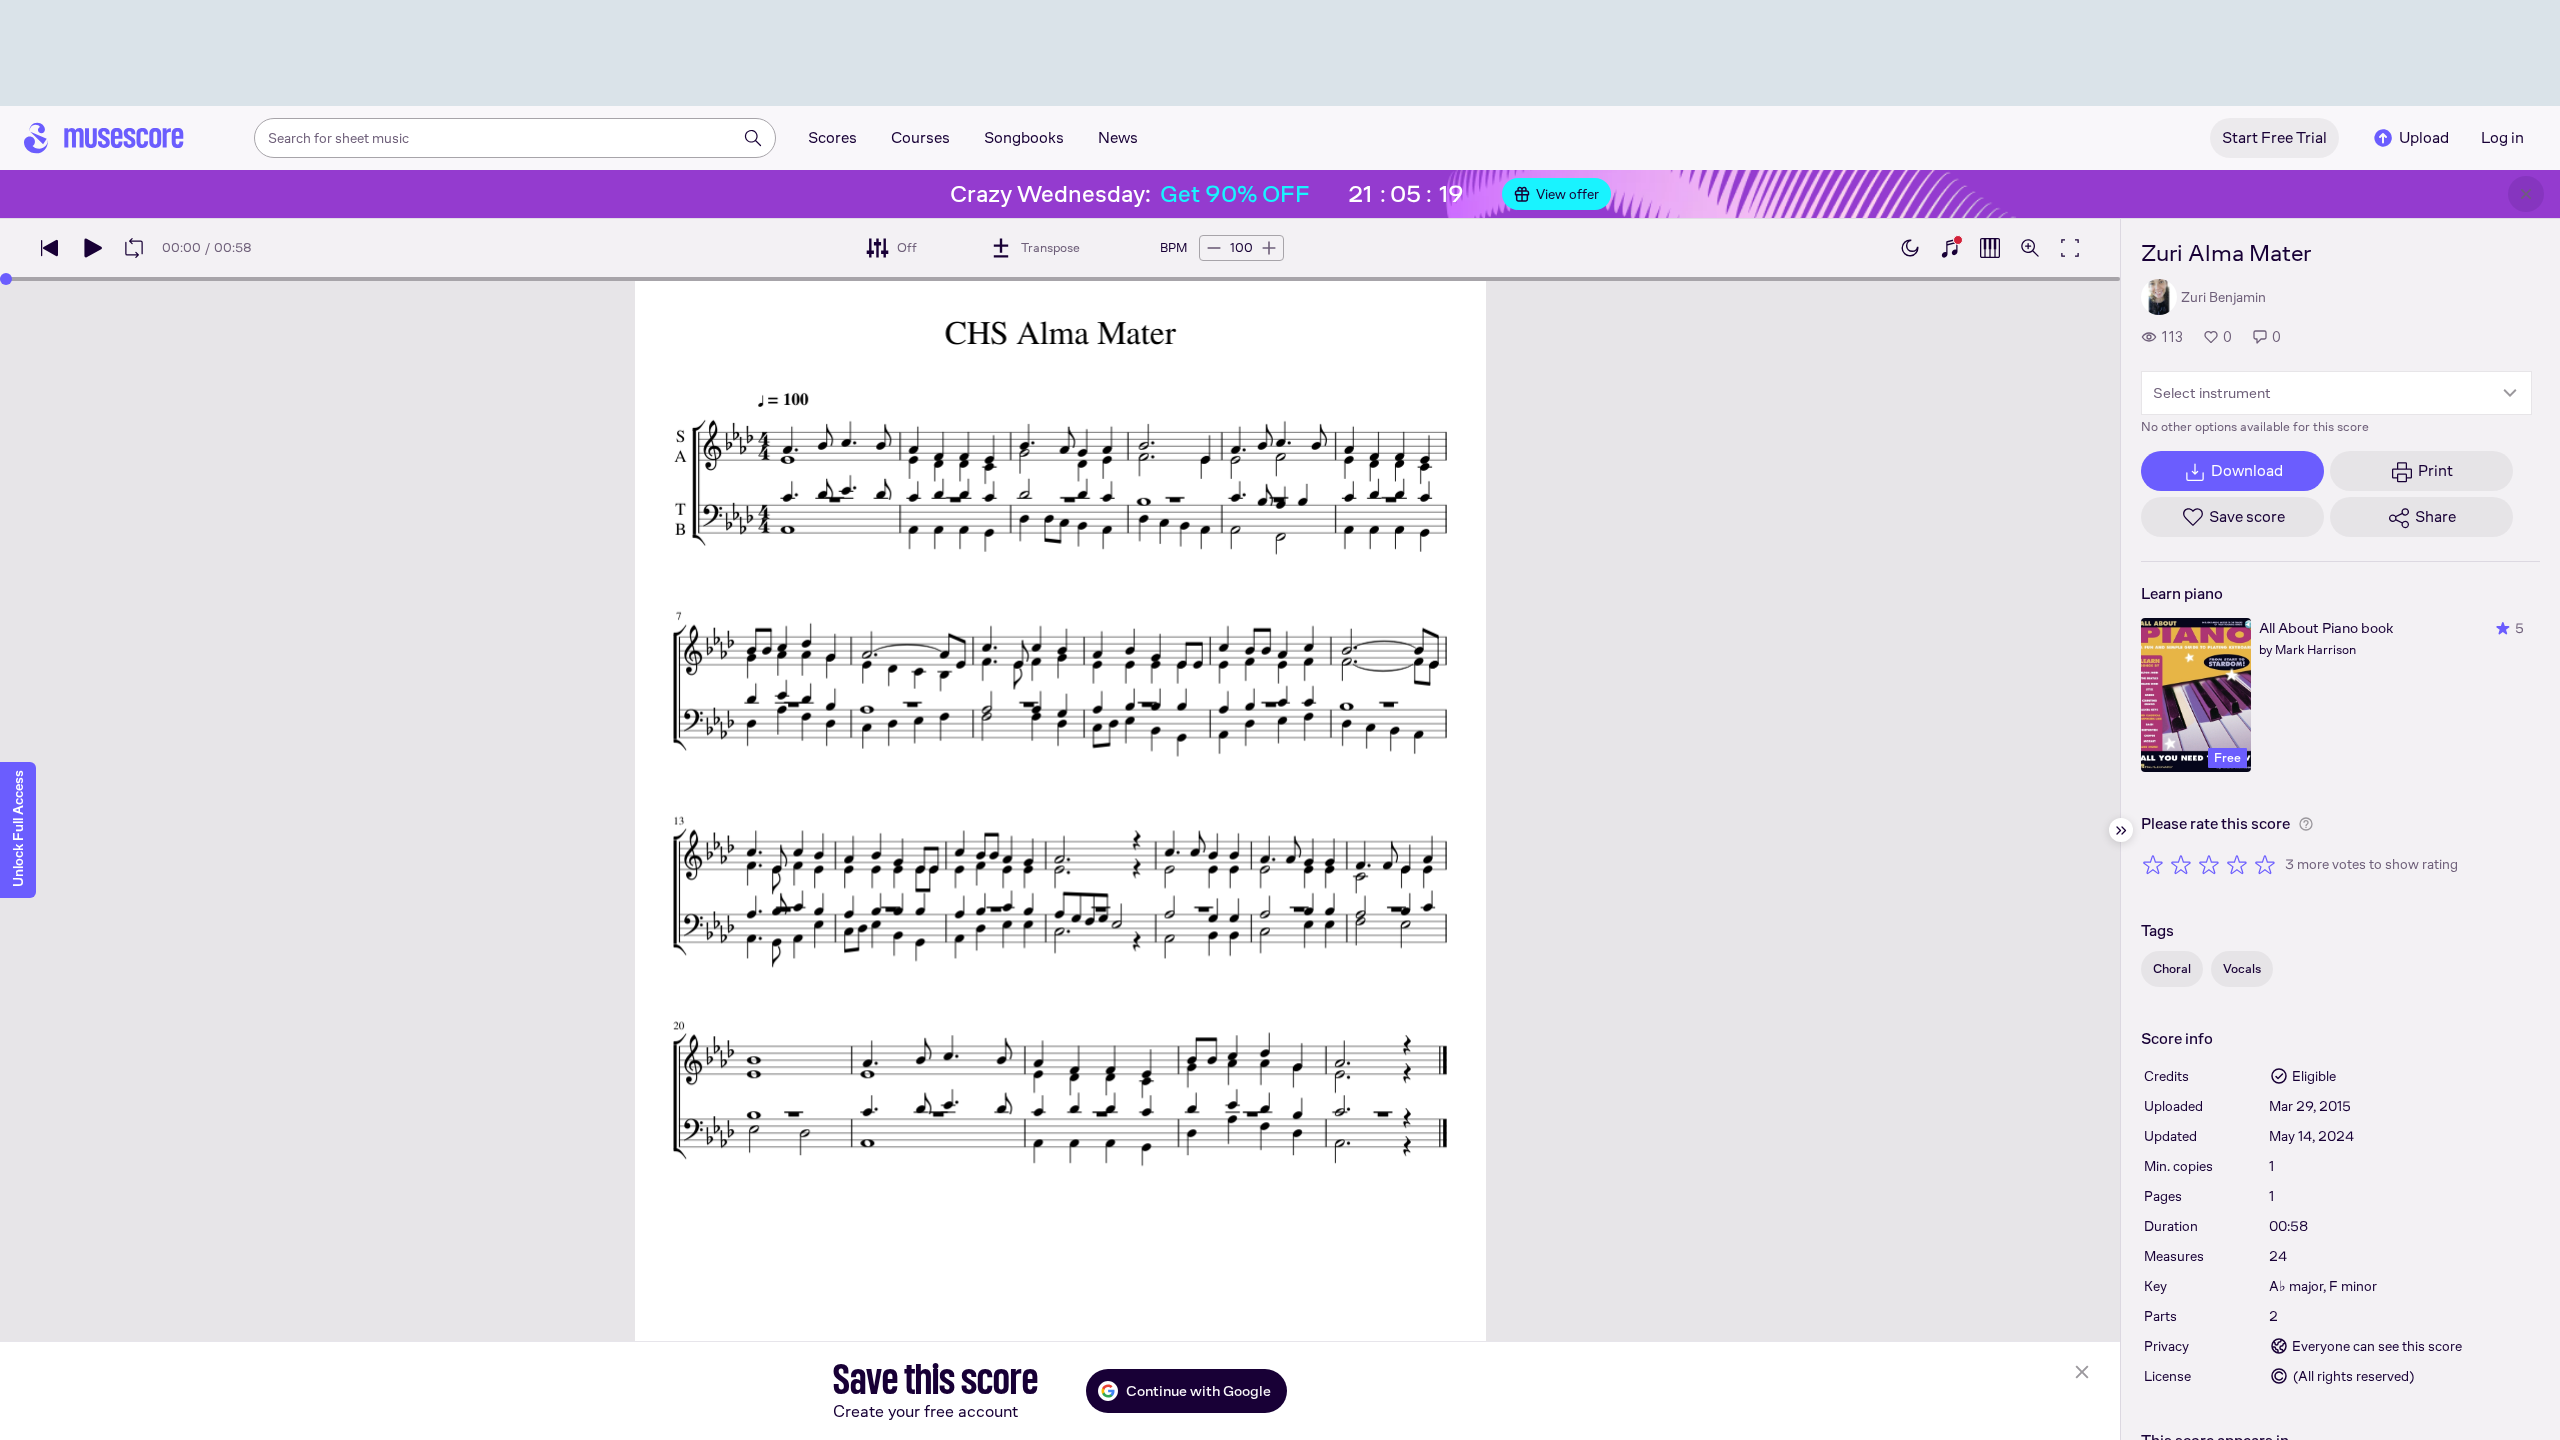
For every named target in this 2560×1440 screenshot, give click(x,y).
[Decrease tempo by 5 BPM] (1214, 248)
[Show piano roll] (1990, 248)
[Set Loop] (134, 248)
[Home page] (104, 138)
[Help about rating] (2306, 824)
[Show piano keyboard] (1950, 248)
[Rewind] (50, 248)
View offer (1567, 194)
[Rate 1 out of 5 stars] (2153, 864)
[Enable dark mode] (1910, 248)
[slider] (6, 279)
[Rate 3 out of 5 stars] (2209, 864)
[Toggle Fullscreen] (2070, 248)
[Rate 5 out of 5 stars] (2265, 864)
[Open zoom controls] (2030, 248)
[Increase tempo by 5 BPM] (1269, 248)
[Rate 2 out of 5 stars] (2181, 864)
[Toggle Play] (92, 248)
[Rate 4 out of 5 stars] (2237, 864)
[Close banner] (2526, 194)
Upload (2424, 137)
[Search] (753, 138)
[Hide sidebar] (2121, 830)
